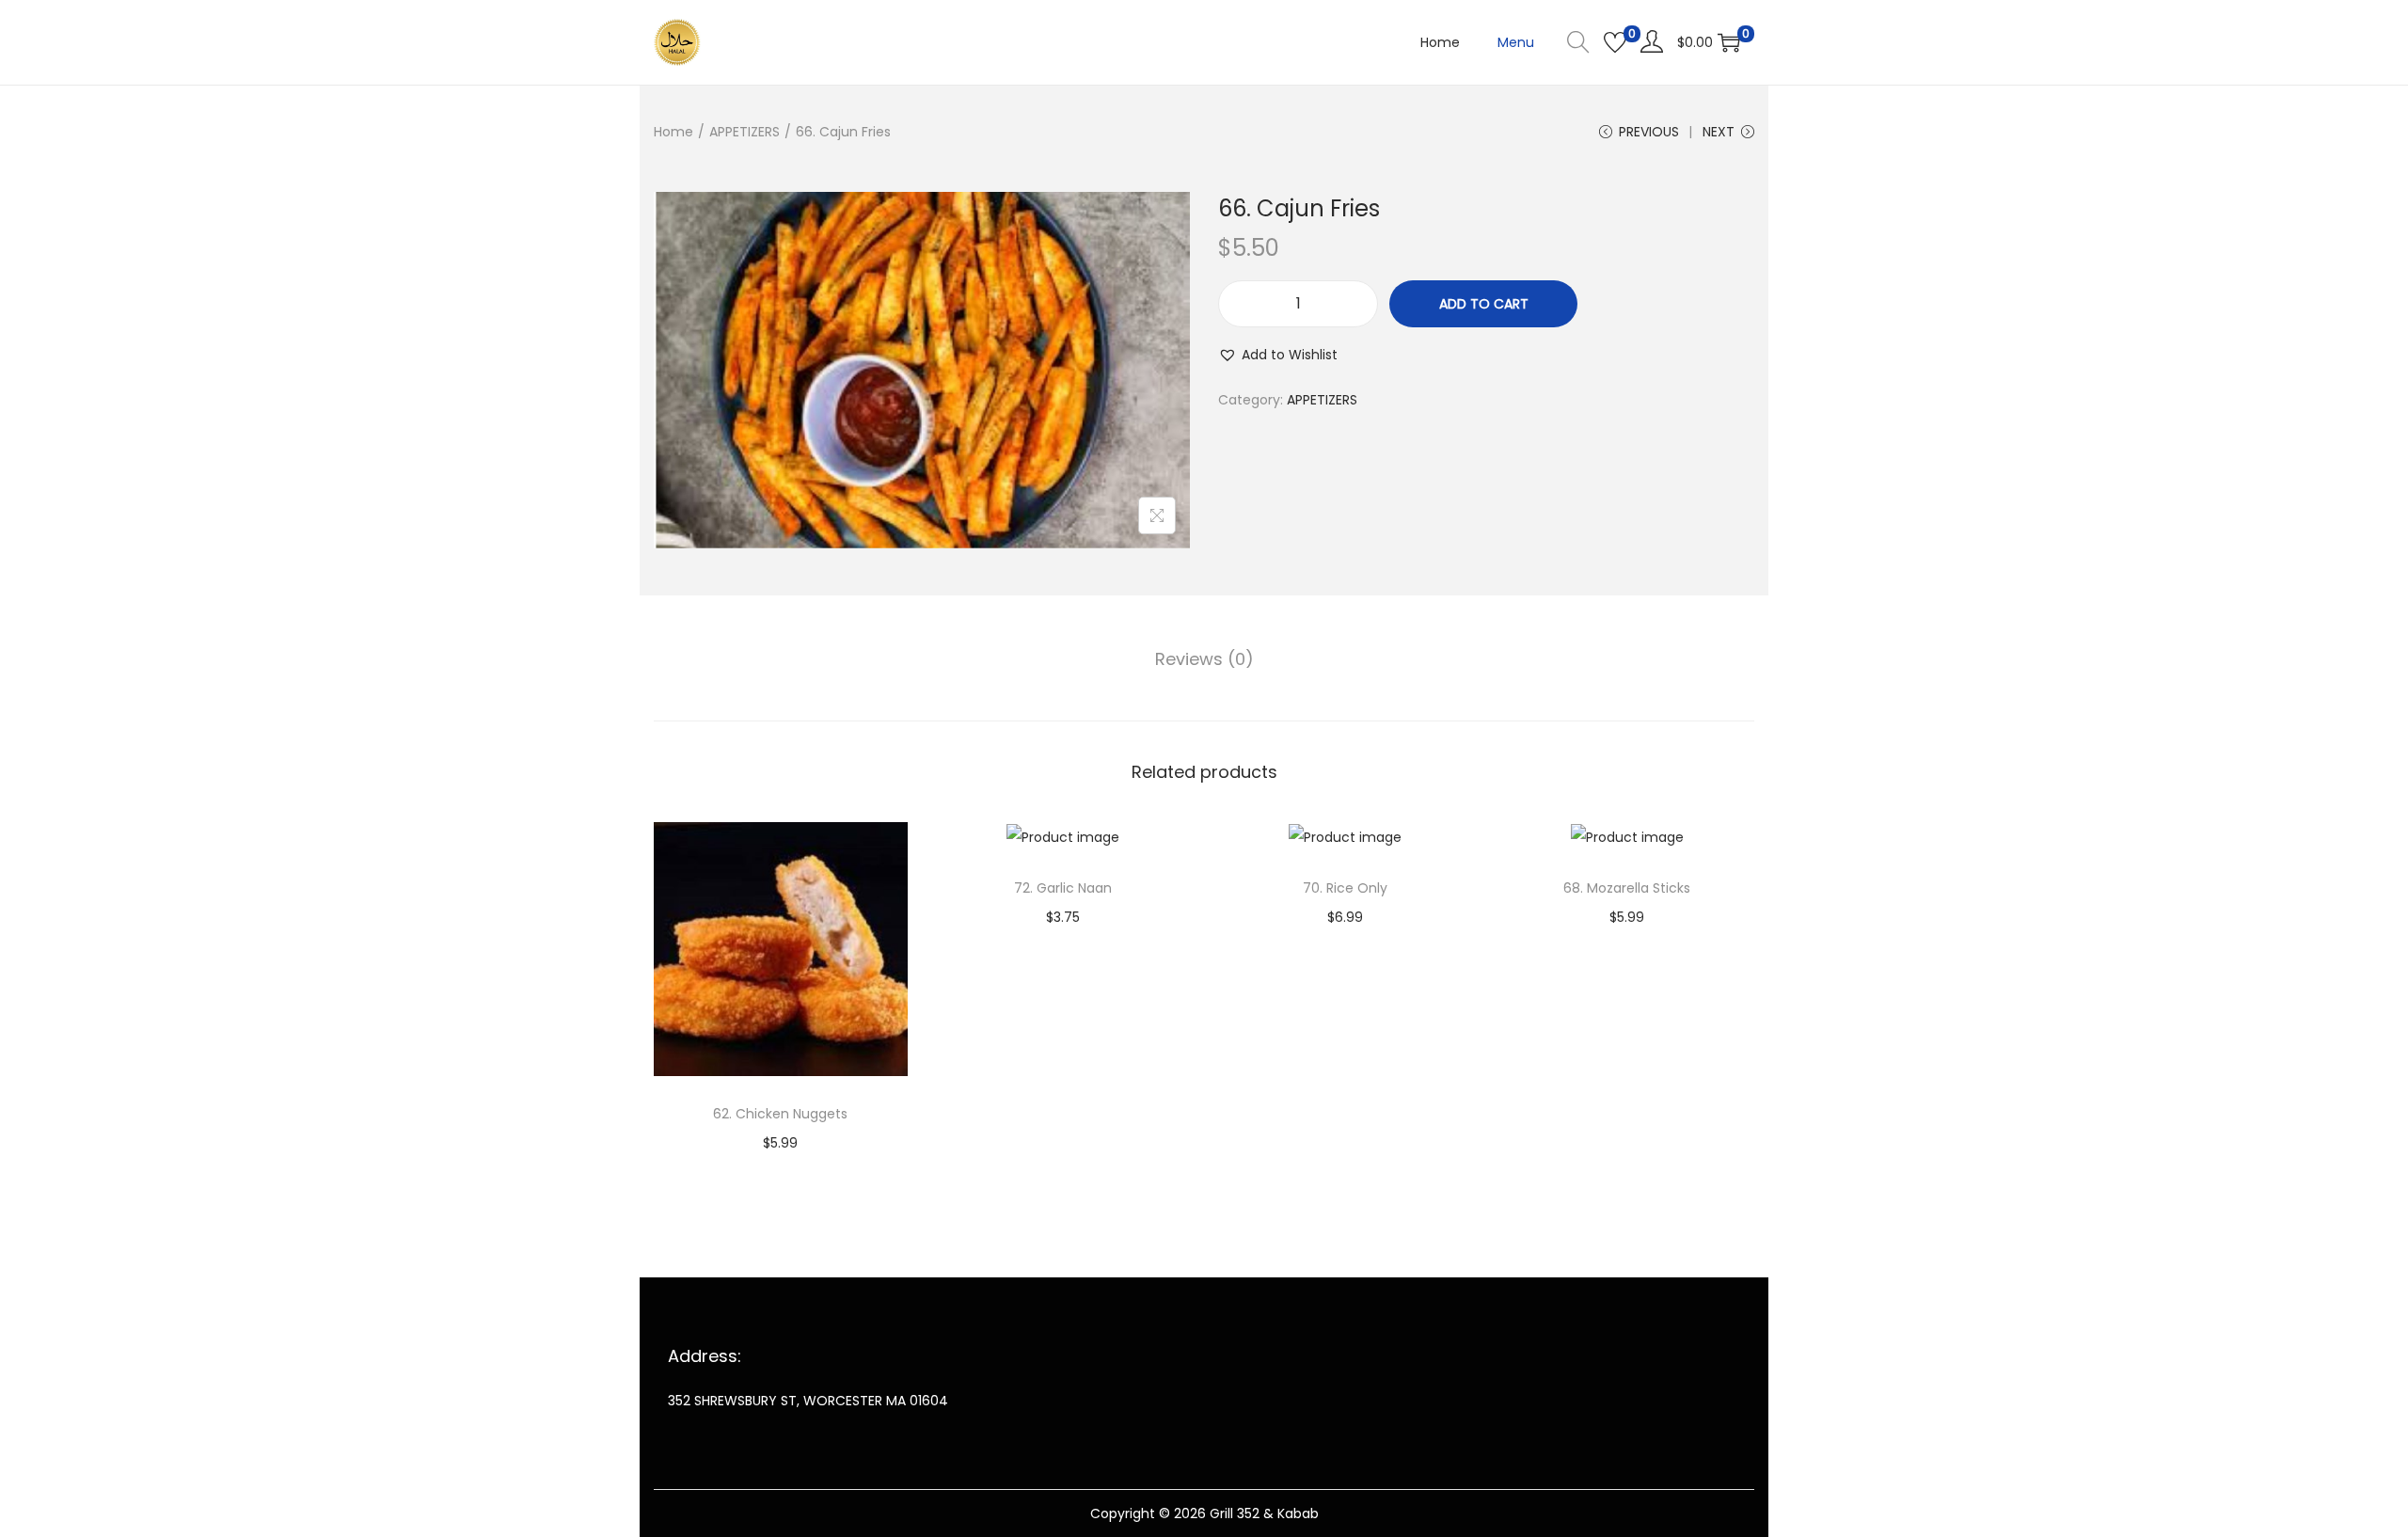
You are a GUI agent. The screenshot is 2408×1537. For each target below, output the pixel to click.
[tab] (1204, 659)
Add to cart (1484, 304)
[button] (1278, 355)
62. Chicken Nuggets (780, 1114)
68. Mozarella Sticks (1627, 888)
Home (673, 132)
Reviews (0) (1204, 659)
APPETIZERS (745, 132)
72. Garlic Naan (1063, 888)
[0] (1615, 42)
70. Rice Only (1345, 888)
